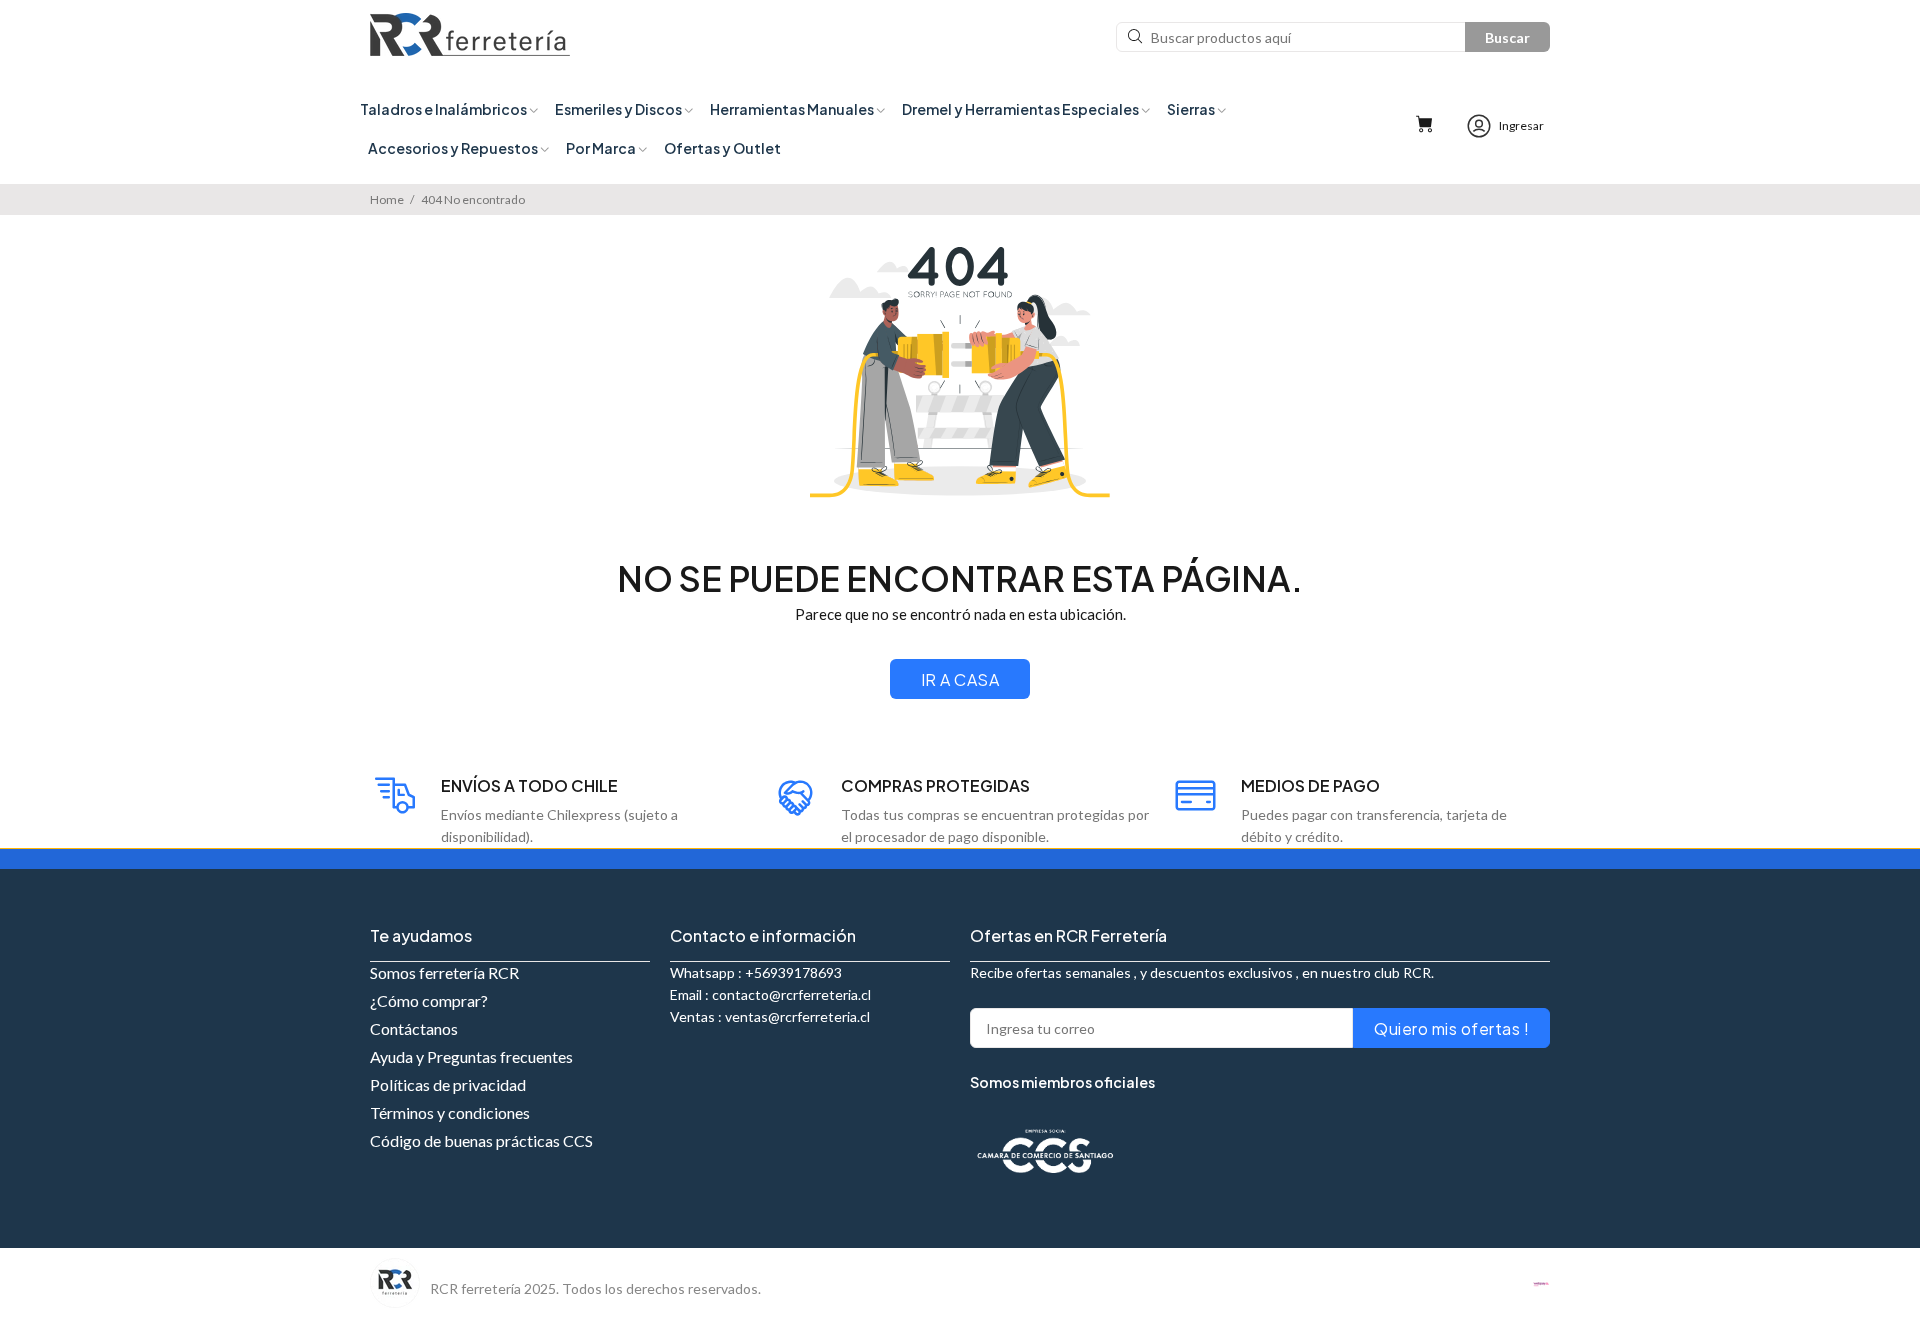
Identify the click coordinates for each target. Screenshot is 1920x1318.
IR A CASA (960, 679)
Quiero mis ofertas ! (1451, 1028)
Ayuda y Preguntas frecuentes (471, 1056)
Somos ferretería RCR (444, 972)
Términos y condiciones (450, 1112)
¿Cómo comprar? (429, 1000)
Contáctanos (414, 1028)
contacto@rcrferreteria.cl (791, 994)
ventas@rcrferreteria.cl (797, 1016)
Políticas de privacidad (448, 1084)
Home (387, 199)
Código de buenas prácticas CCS (481, 1140)
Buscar (1507, 37)
